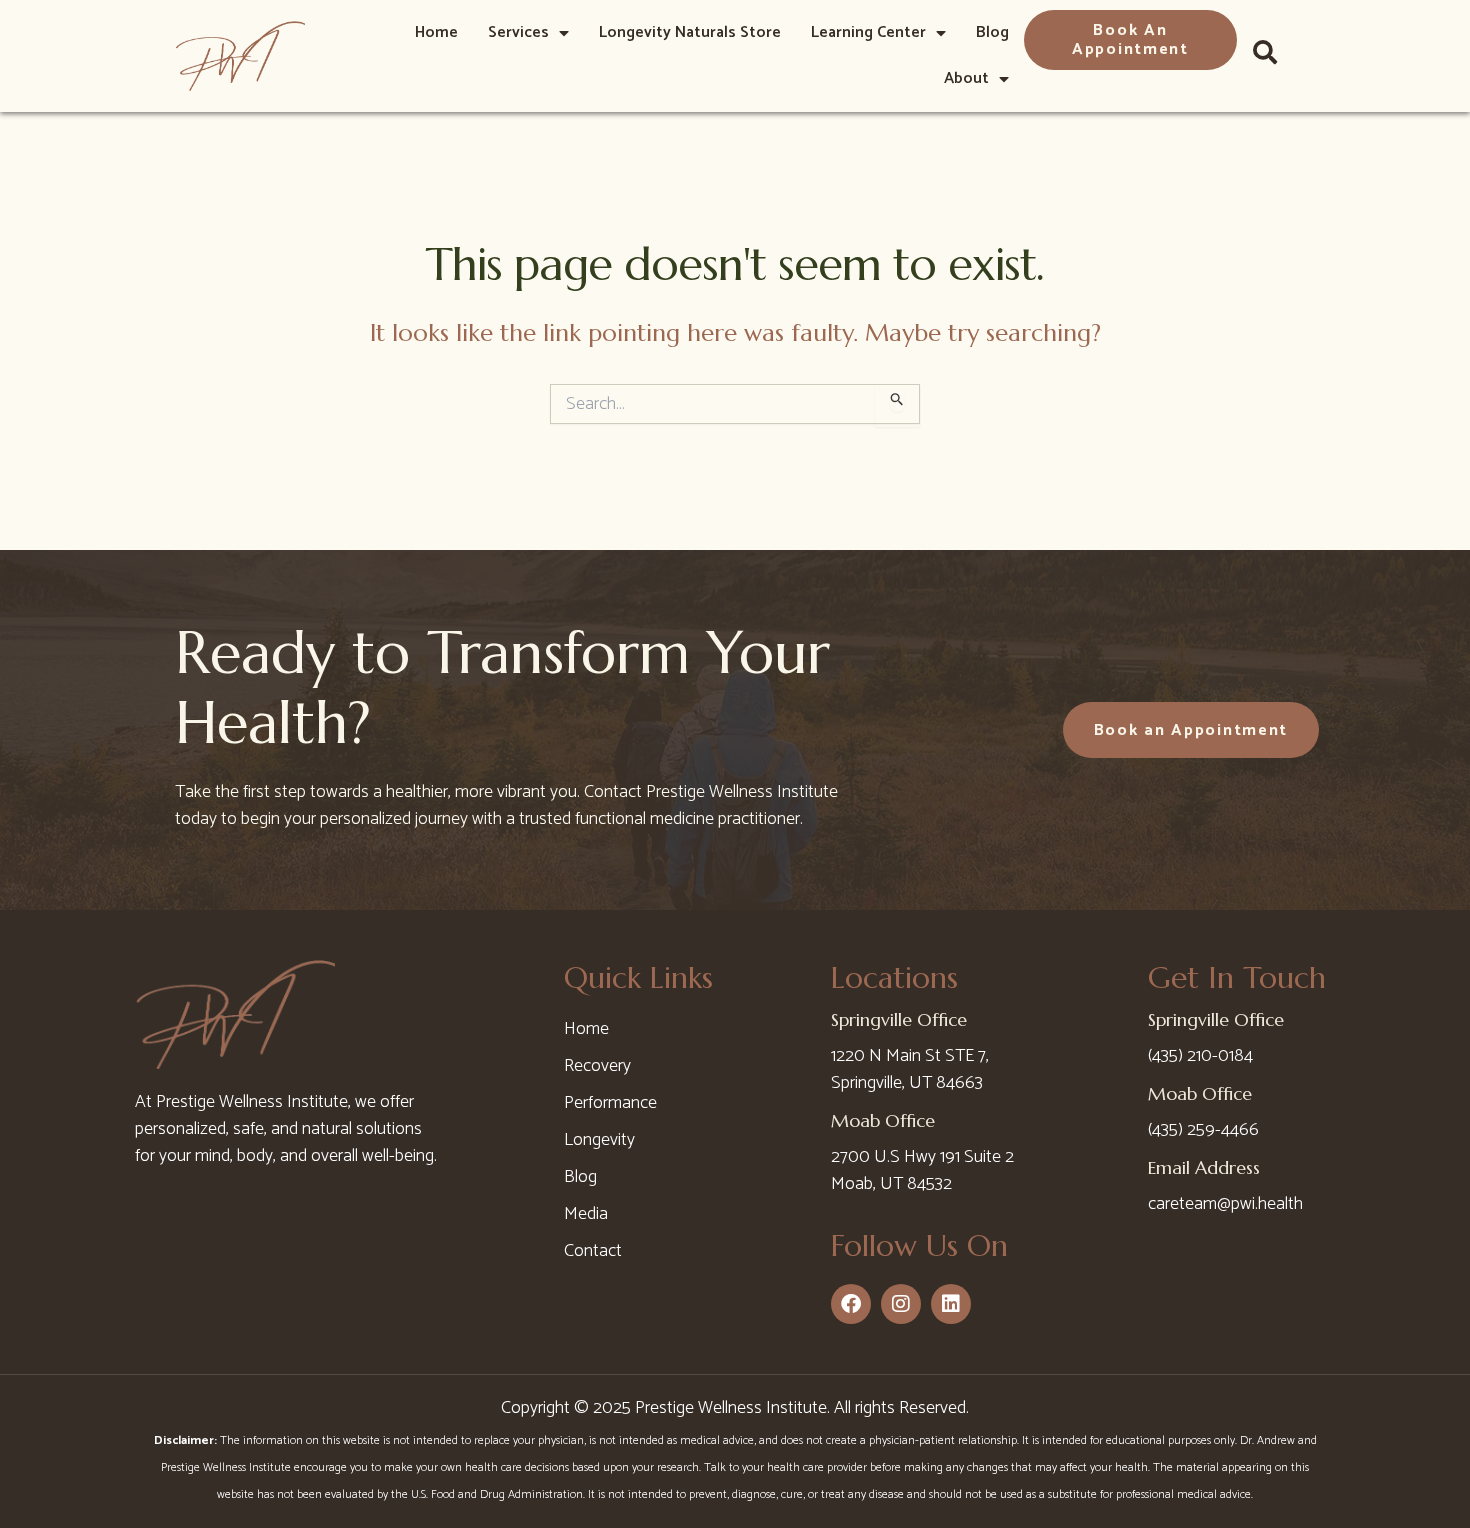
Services (518, 32)
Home (436, 32)
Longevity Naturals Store (690, 32)
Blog (992, 32)
